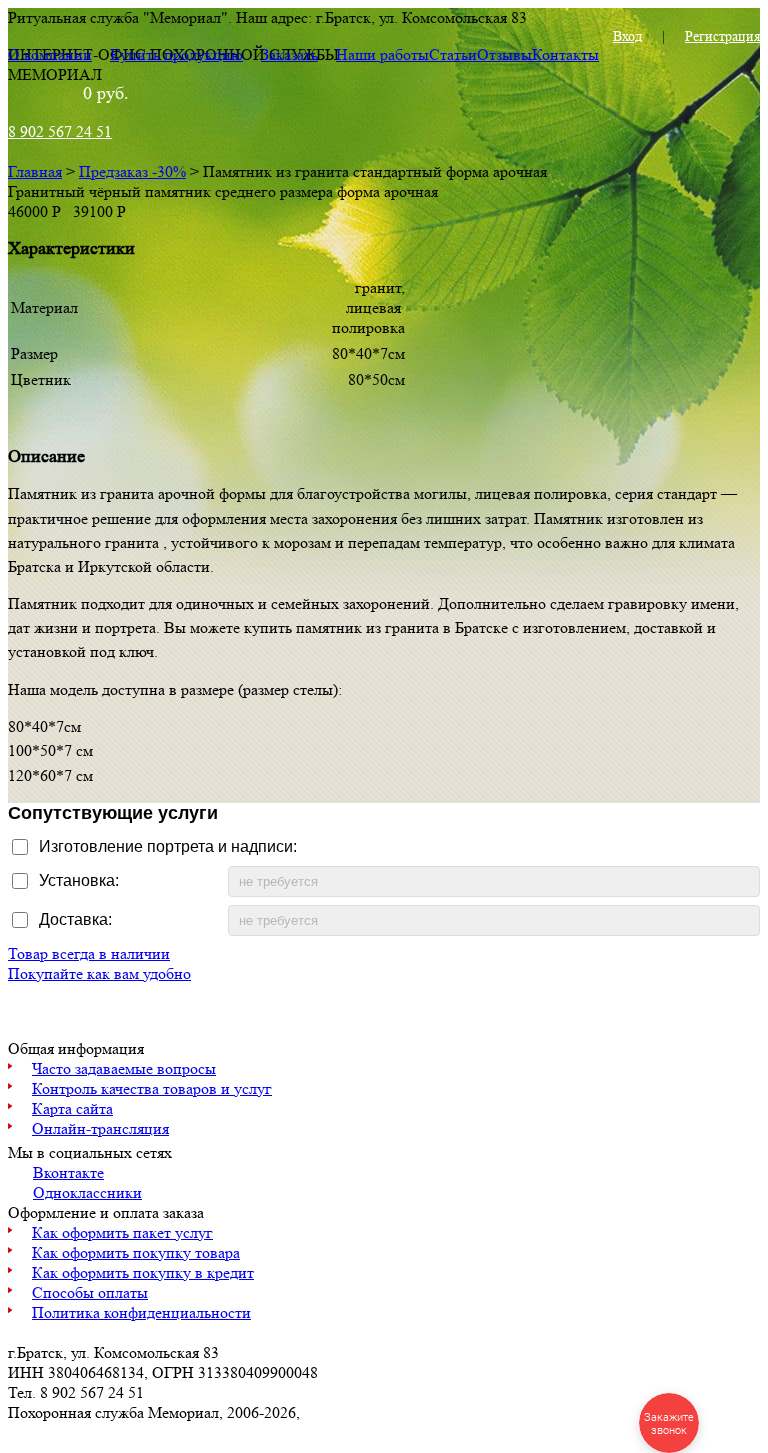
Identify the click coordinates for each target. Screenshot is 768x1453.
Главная (35, 171)
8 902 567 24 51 (60, 131)
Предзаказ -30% (132, 171)
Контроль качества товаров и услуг (152, 1088)
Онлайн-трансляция (100, 1128)
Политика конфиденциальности (141, 1312)
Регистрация (722, 36)
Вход (627, 36)
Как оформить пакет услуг (122, 1232)
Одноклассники (87, 1192)
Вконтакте (68, 1172)
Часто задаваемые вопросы (124, 1068)
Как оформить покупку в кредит (143, 1272)
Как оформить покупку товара (136, 1252)
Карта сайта (72, 1108)
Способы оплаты (90, 1292)
